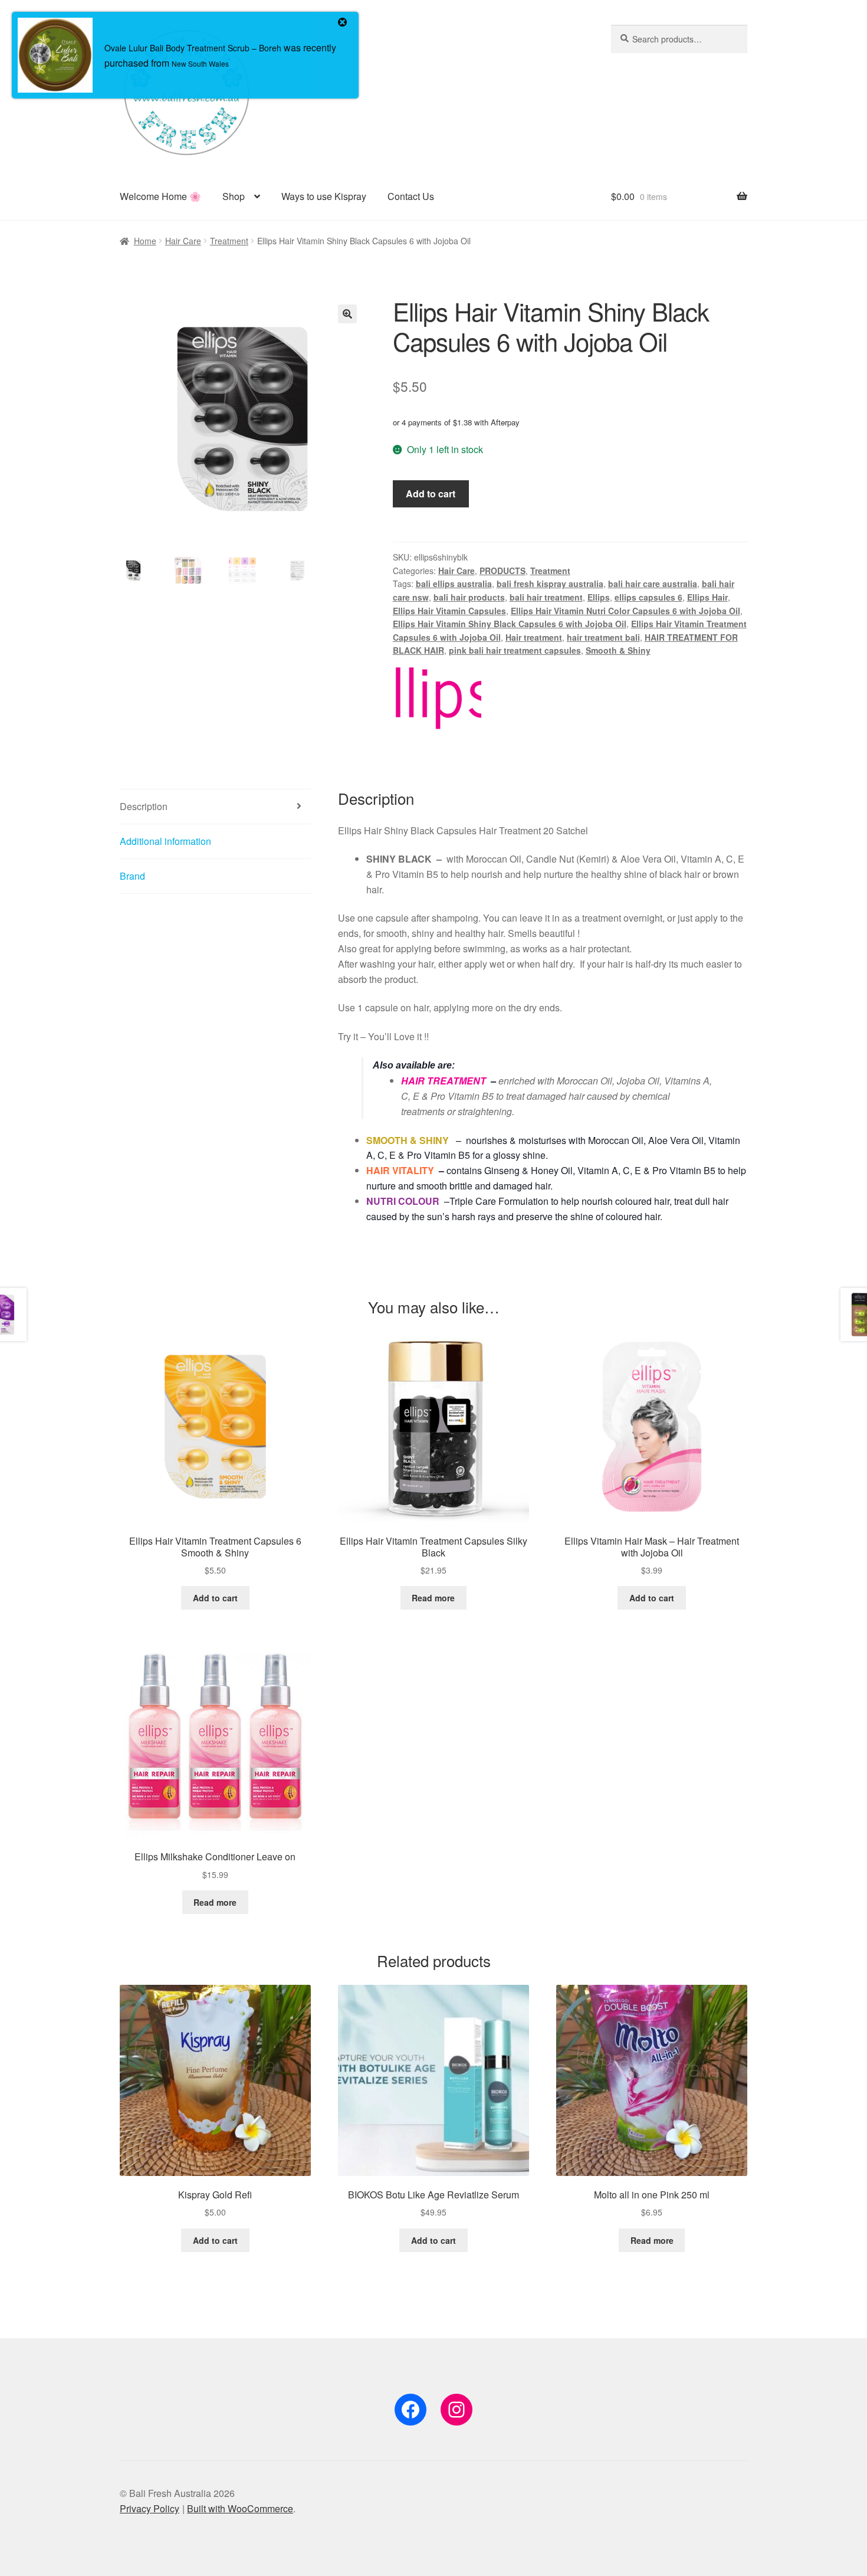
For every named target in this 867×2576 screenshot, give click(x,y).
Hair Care (183, 241)
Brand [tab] (132, 876)
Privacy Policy (150, 2508)
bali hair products (469, 597)
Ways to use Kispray (324, 196)
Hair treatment (534, 637)
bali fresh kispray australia (550, 584)
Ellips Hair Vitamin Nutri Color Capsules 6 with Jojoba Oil (625, 611)
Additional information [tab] (165, 841)
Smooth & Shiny (618, 650)
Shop (234, 196)
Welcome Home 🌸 (160, 196)
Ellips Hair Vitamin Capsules (449, 611)
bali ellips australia (454, 584)
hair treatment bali (603, 637)
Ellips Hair (707, 597)
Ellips (599, 597)
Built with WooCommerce (240, 2508)
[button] (347, 314)
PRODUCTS (503, 571)
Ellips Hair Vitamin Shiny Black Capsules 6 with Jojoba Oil (510, 624)
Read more (433, 1598)
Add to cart (431, 494)
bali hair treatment (546, 597)
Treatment (229, 241)
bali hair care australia (653, 584)
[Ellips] (437, 698)
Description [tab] (144, 806)
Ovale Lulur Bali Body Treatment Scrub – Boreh (193, 48)
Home (145, 241)
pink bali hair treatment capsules (515, 650)
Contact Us (411, 196)
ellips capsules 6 (648, 597)
